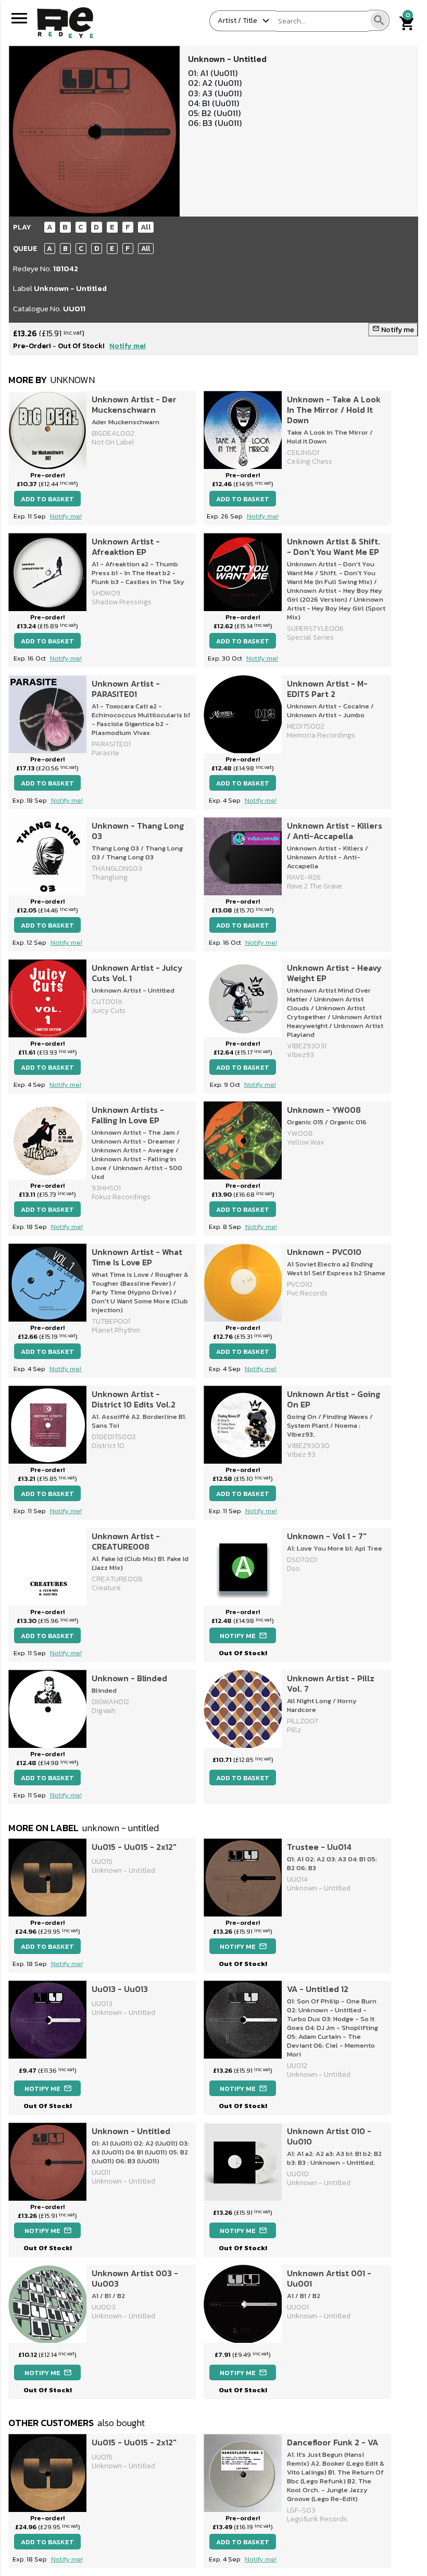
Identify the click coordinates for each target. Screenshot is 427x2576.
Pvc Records (307, 1293)
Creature (106, 1588)
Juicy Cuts (109, 1011)
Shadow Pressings (122, 602)
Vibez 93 (301, 1455)
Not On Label (113, 442)
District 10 (108, 1446)
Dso (293, 1569)
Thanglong (110, 877)
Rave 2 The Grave (315, 886)
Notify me (393, 330)
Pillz (294, 1730)
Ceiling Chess (310, 461)
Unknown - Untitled (70, 288)
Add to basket (47, 499)
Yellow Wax (305, 1142)
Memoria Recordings (321, 735)
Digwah (104, 1711)
